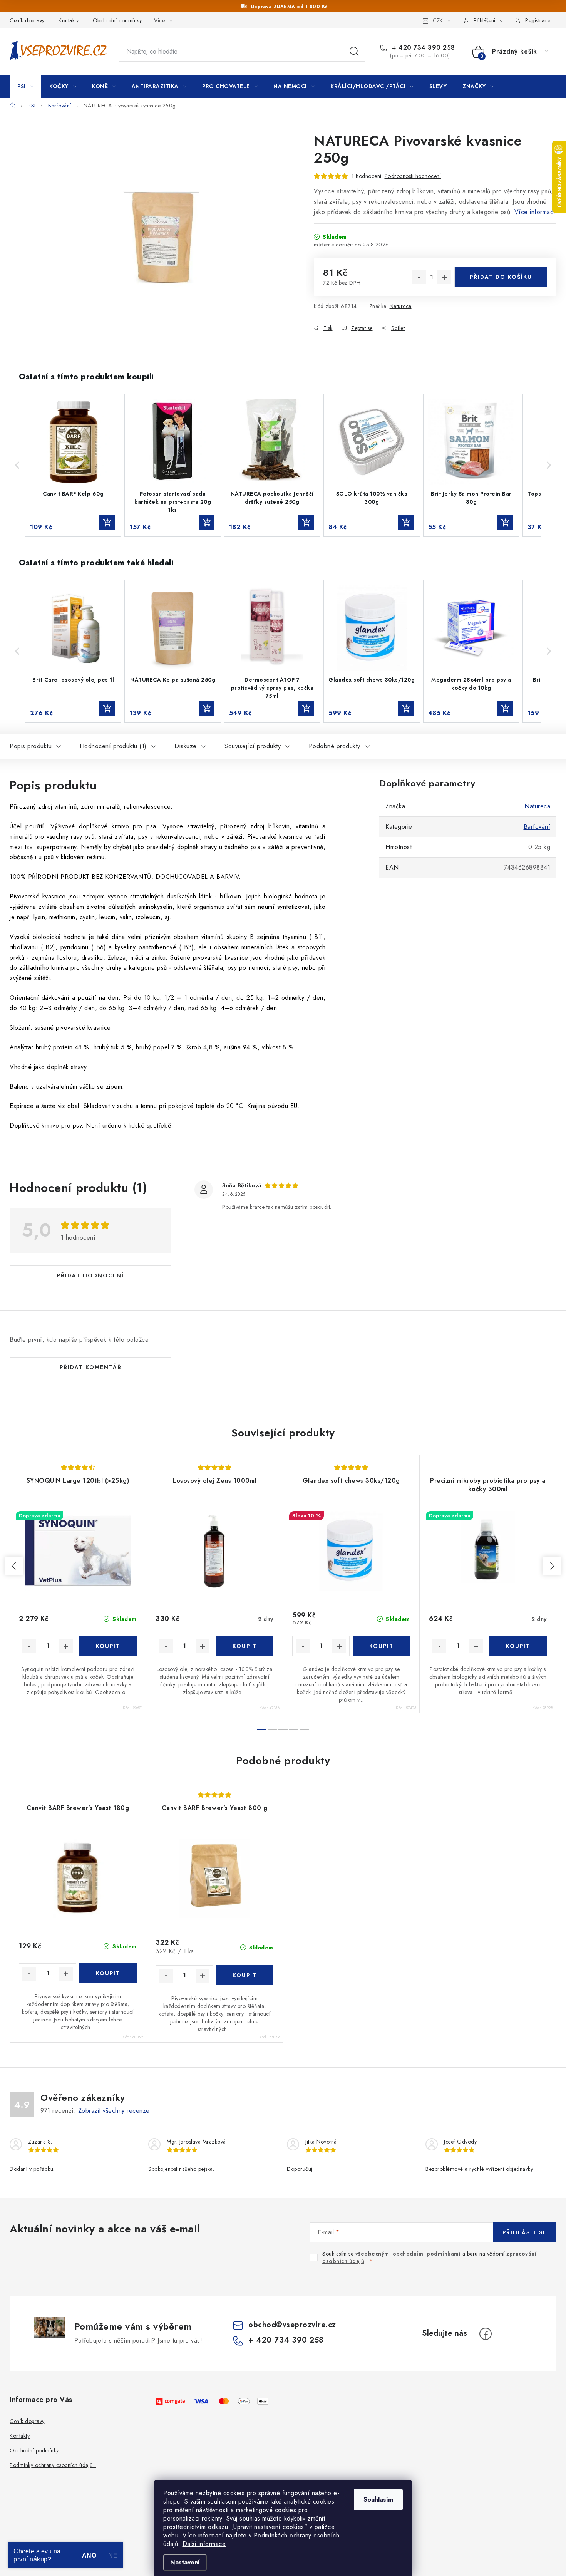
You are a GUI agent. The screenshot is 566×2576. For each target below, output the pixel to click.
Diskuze (186, 746)
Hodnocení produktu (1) (113, 746)
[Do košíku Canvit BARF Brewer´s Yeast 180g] (108, 1973)
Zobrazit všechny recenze (114, 2111)
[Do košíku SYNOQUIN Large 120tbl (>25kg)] (108, 1646)
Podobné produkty (335, 746)
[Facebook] (486, 2334)
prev (14, 1566)
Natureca (401, 306)
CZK (438, 20)
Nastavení (185, 2562)
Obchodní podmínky (117, 20)
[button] (17, 465)
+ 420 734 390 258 (423, 48)
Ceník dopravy (27, 20)
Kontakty (69, 20)
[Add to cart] (107, 523)
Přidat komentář (91, 1367)
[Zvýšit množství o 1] (444, 277)
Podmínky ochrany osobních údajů (53, 2465)
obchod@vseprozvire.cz (292, 2325)
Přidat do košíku (501, 277)
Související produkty (253, 746)
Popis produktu (31, 746)
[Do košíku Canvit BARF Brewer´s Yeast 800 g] (245, 1975)
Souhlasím (378, 2500)
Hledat (354, 52)
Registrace (538, 20)
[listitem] (73, 465)
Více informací (535, 212)
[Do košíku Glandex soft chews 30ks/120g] (381, 1646)
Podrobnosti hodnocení (413, 176)
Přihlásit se (525, 2232)
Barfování (537, 827)
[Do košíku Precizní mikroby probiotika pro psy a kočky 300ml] (518, 1646)
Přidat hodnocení (90, 1275)
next (552, 1566)
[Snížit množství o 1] (419, 277)
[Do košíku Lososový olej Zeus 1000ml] (245, 1646)
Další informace (204, 2544)
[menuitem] (25, 86)
